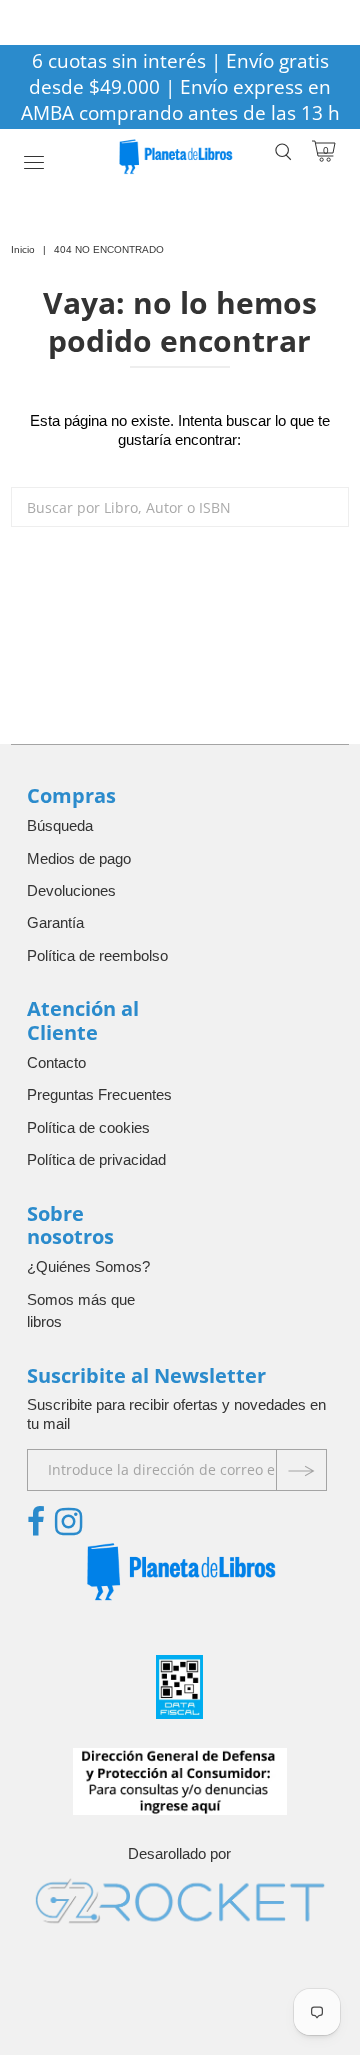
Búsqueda (60, 825)
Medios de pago (79, 858)
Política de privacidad (96, 1159)
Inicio (23, 249)
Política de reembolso (97, 955)
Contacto (56, 1062)
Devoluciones (71, 890)
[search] (180, 507)
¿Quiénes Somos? (88, 1266)
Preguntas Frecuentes (99, 1094)
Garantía (55, 922)
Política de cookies (88, 1127)
